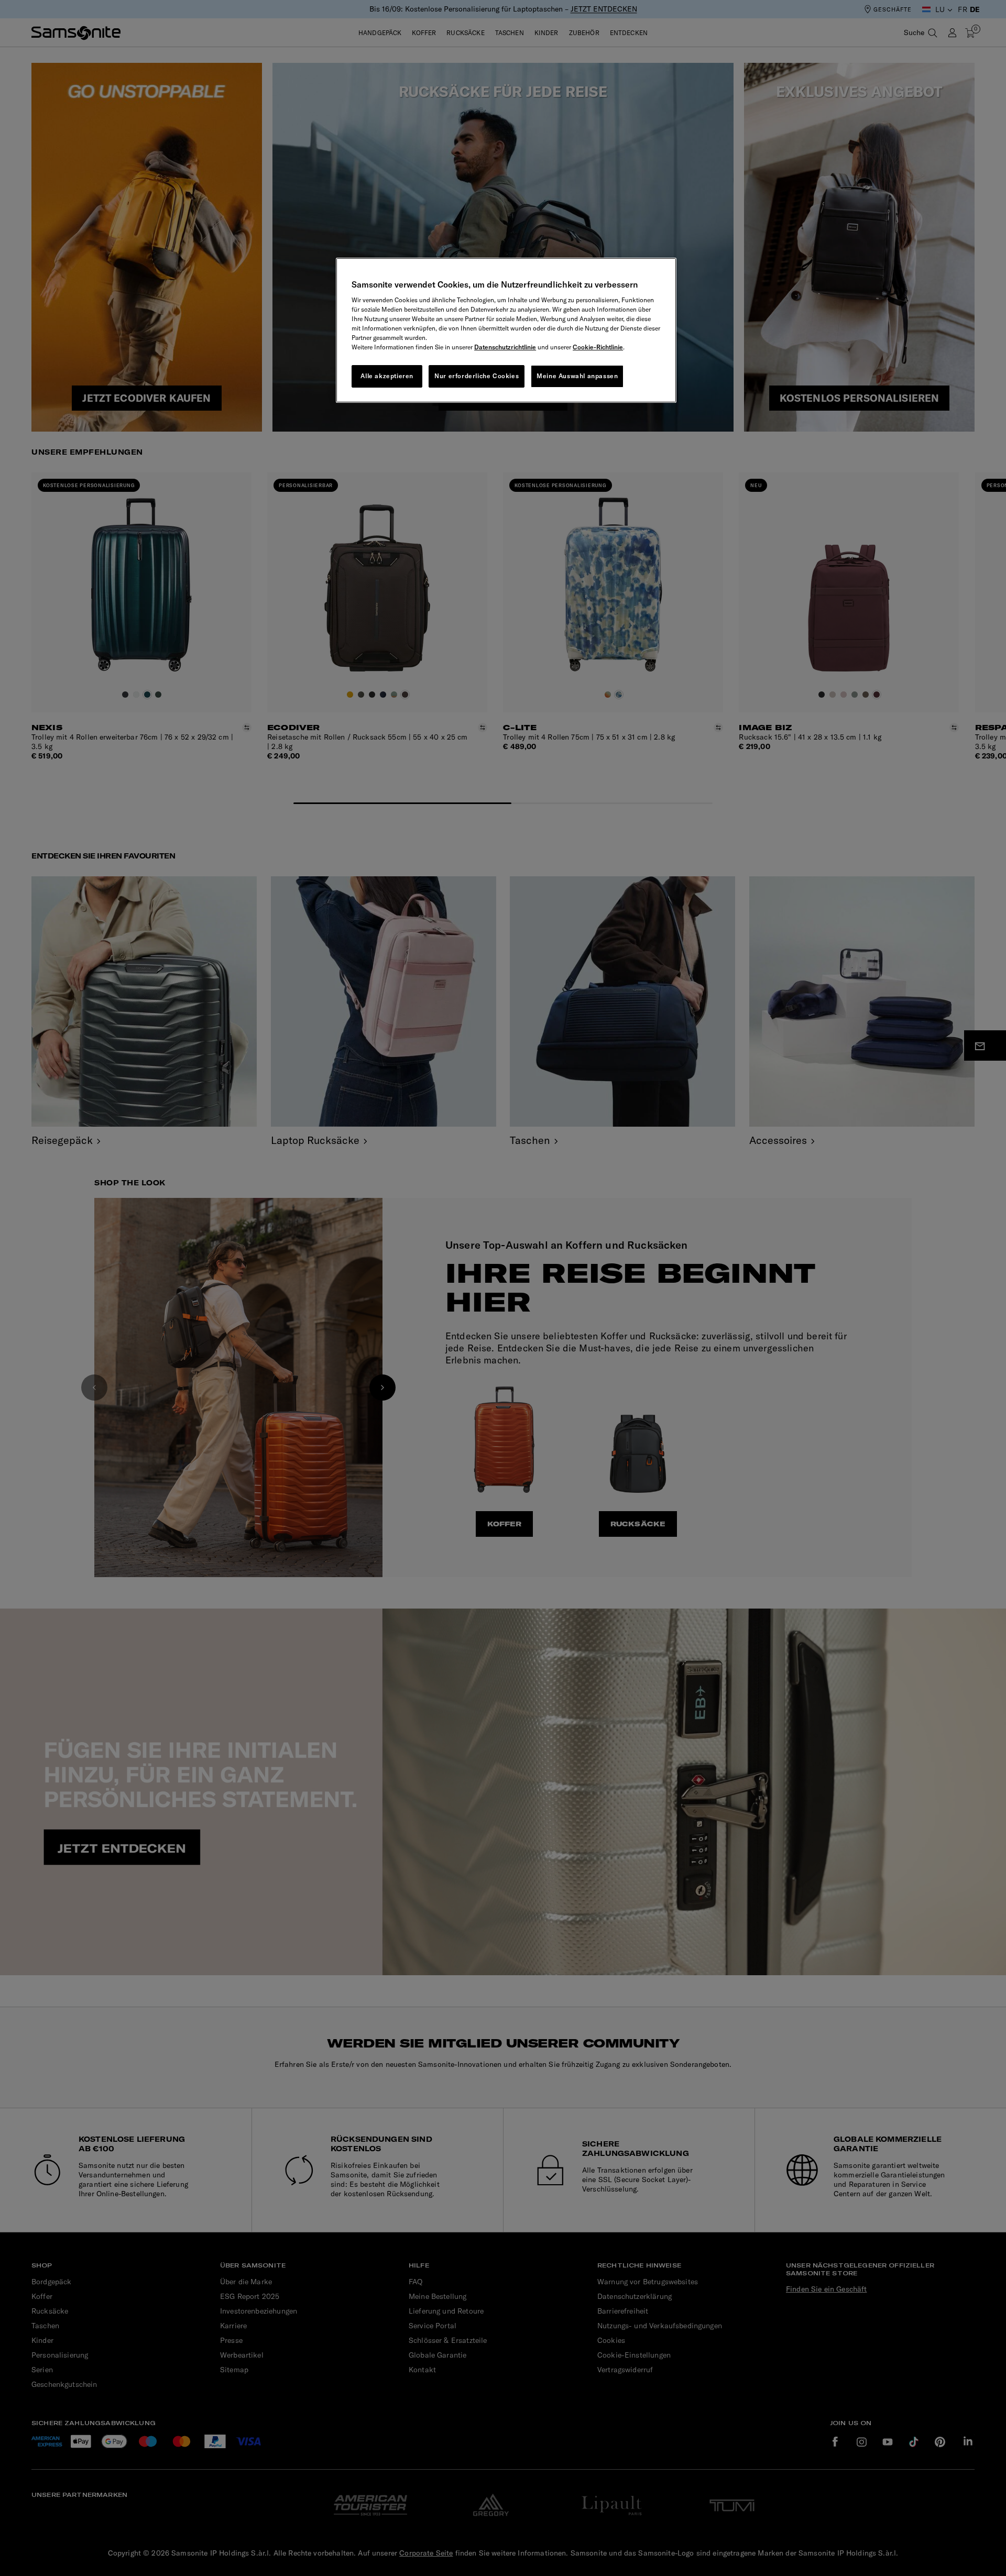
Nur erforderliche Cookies (477, 376)
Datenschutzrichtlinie (505, 347)
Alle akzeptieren (387, 376)
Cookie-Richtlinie (598, 347)
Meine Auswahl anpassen (577, 376)
